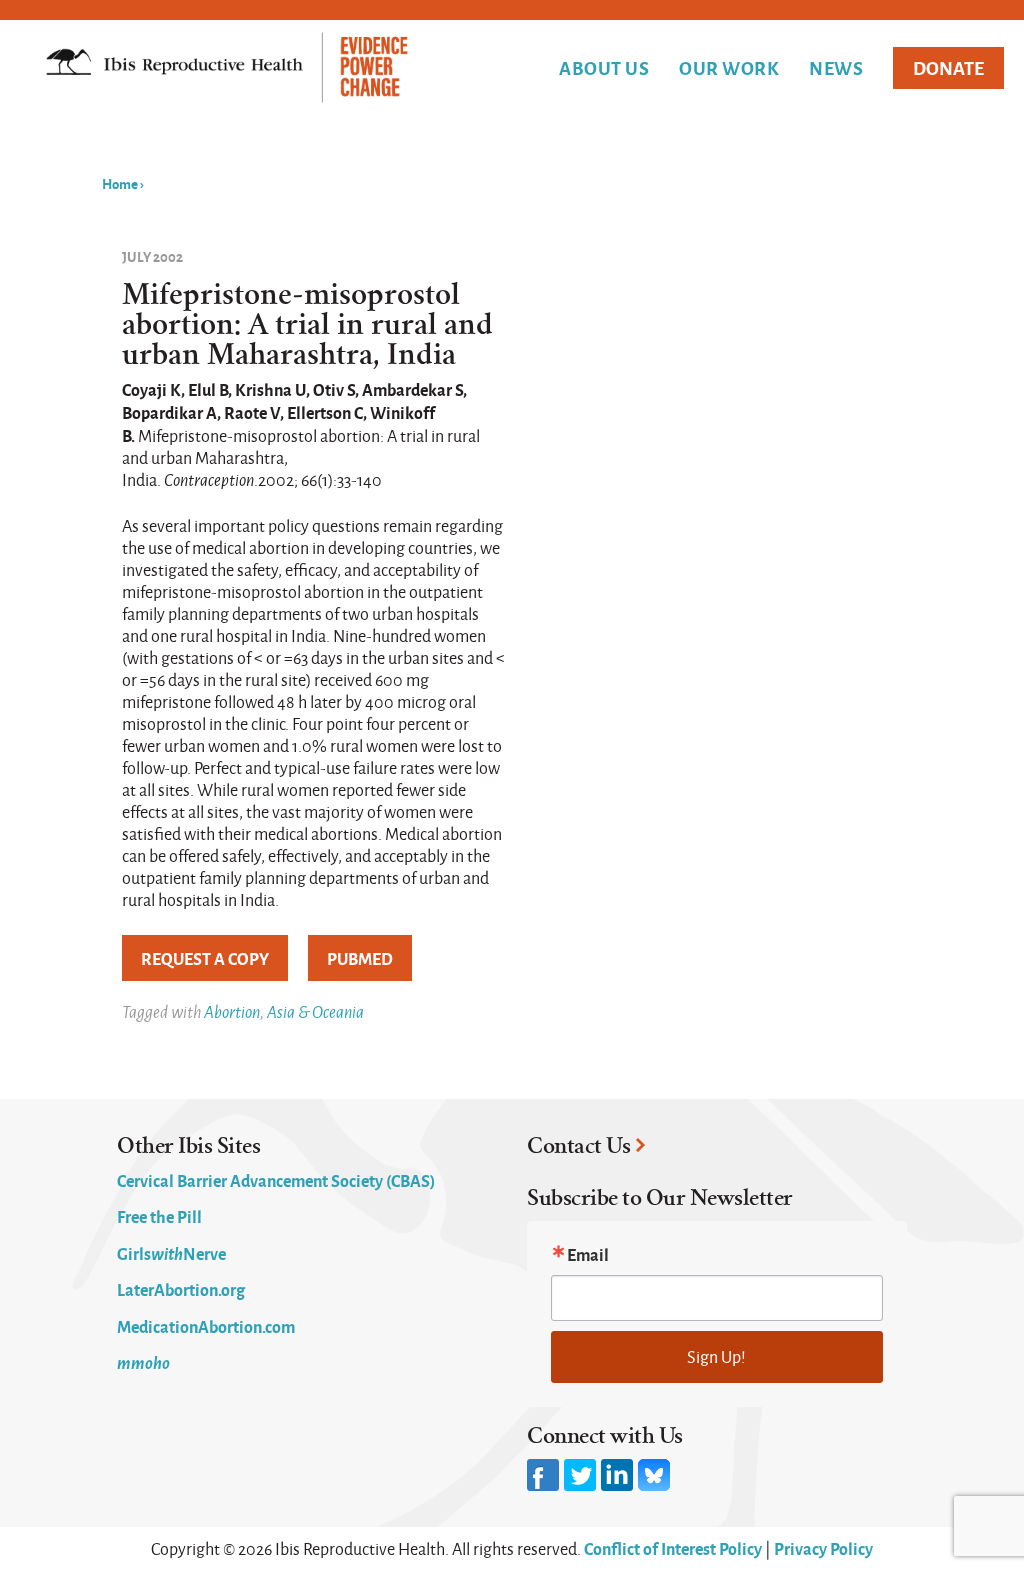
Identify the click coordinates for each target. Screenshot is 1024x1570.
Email (588, 1254)
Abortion (232, 1011)
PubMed (360, 958)
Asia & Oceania (315, 1011)
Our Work (729, 68)
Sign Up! (716, 1356)
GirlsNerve (171, 1253)
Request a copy (205, 958)
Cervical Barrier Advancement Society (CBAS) (276, 1180)
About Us (604, 68)
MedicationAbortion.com (206, 1326)
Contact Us (578, 1146)
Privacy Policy (823, 1548)
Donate (948, 67)
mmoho (143, 1362)
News (836, 68)
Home (120, 183)
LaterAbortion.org (181, 1289)
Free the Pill (159, 1216)
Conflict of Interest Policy (673, 1548)
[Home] (227, 69)
